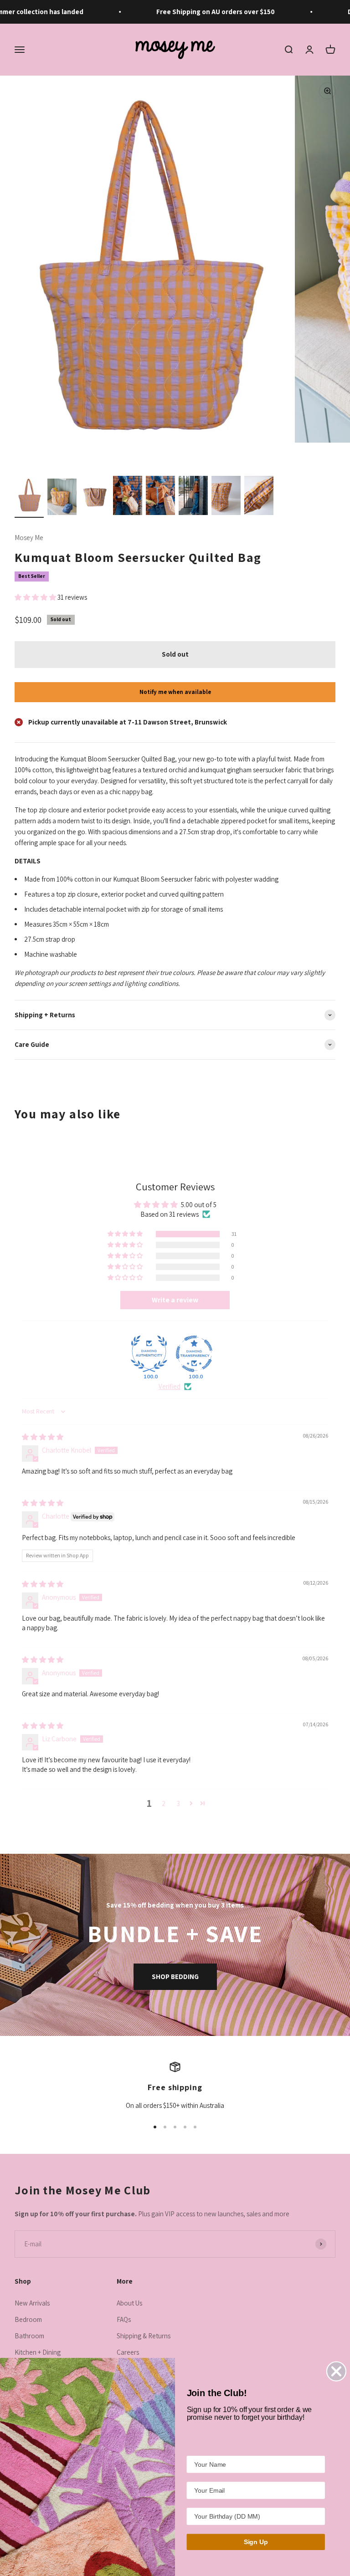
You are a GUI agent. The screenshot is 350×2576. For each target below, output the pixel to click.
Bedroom (28, 2319)
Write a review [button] (175, 1300)
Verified (170, 1386)
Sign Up (256, 2542)
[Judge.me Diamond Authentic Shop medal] (149, 1354)
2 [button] (164, 1803)
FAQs (124, 2319)
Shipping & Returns (144, 2336)
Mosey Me (29, 538)
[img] (43, 1437)
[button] (36, 597)
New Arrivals (32, 2303)
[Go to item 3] (95, 497)
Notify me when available (175, 692)
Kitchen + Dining (38, 2352)
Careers (128, 2352)
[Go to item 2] (62, 498)
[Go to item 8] (259, 497)
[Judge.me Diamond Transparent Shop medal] (194, 1354)
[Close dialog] (336, 2371)
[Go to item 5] (160, 497)
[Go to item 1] (29, 497)
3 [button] (178, 1803)
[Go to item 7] (226, 497)
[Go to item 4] (128, 497)
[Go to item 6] (193, 497)
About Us (129, 2303)
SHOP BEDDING (175, 1977)
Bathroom (29, 2336)
